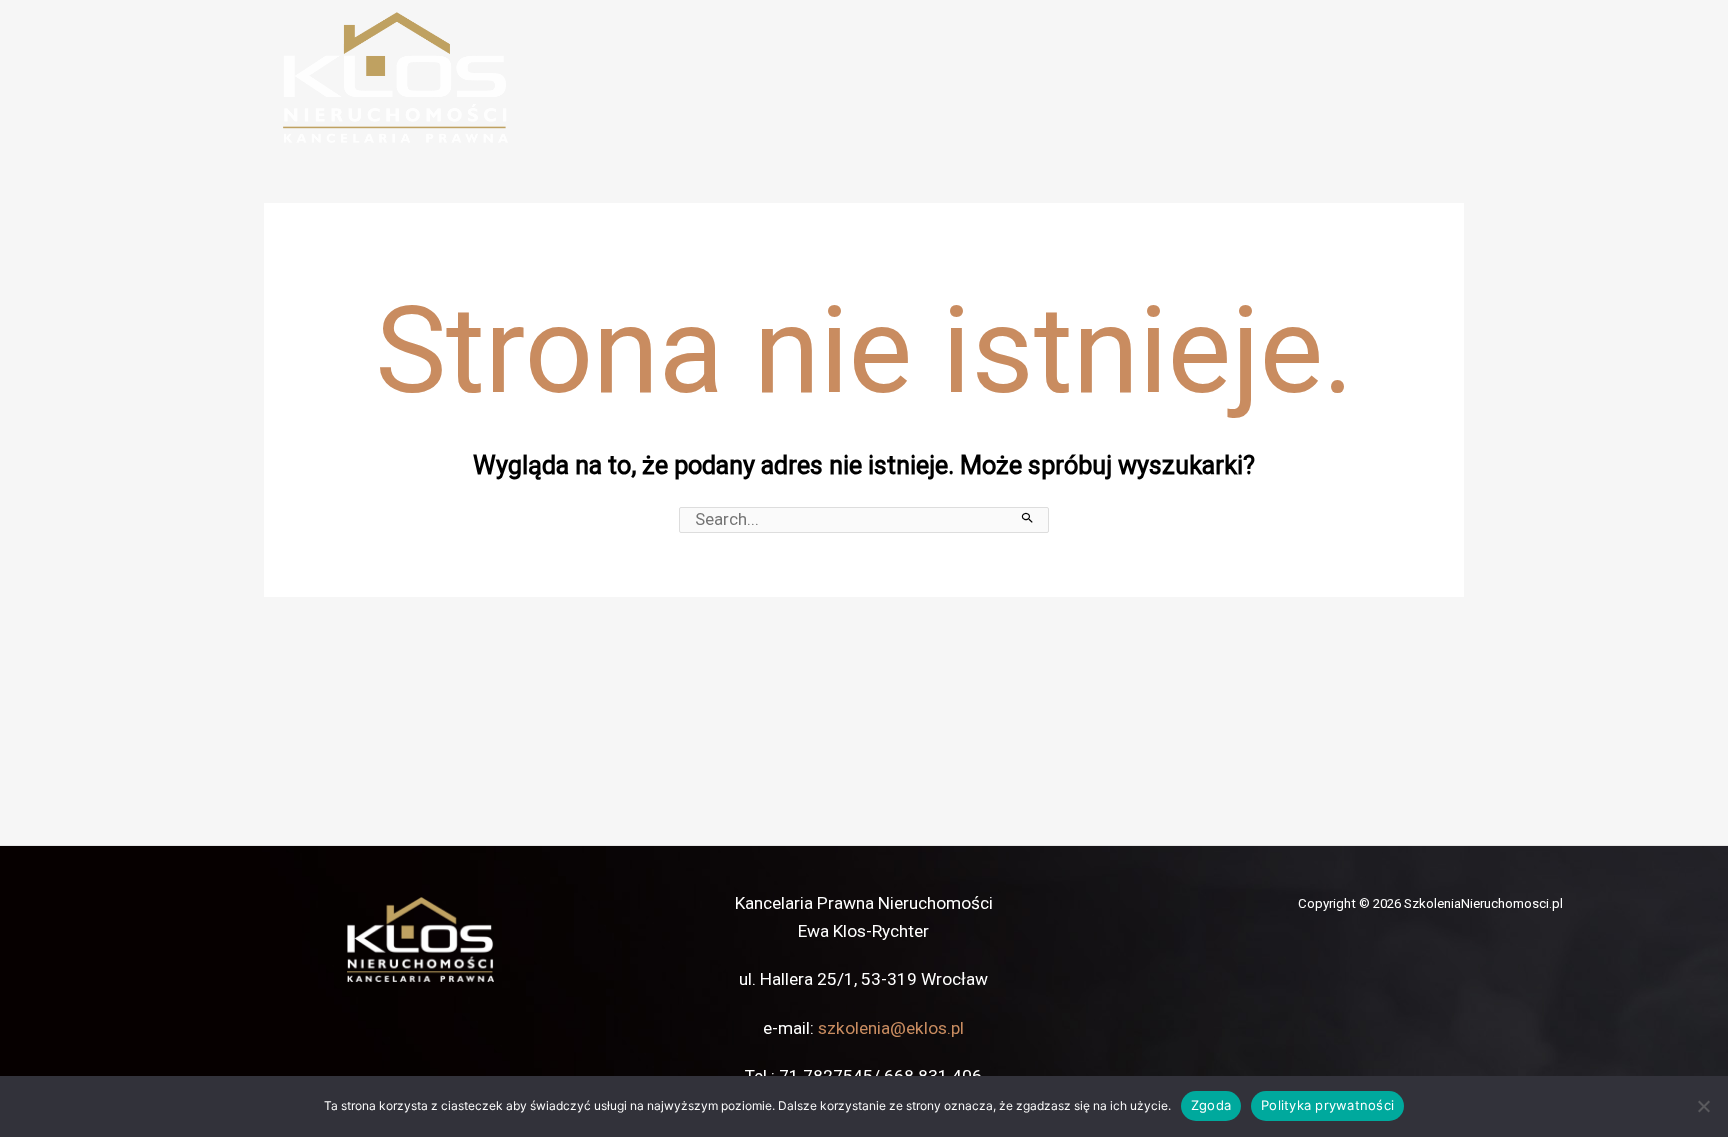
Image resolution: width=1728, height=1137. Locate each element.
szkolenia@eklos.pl (891, 1028)
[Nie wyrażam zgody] (1703, 1106)
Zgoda (1211, 1105)
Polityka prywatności (1327, 1105)
